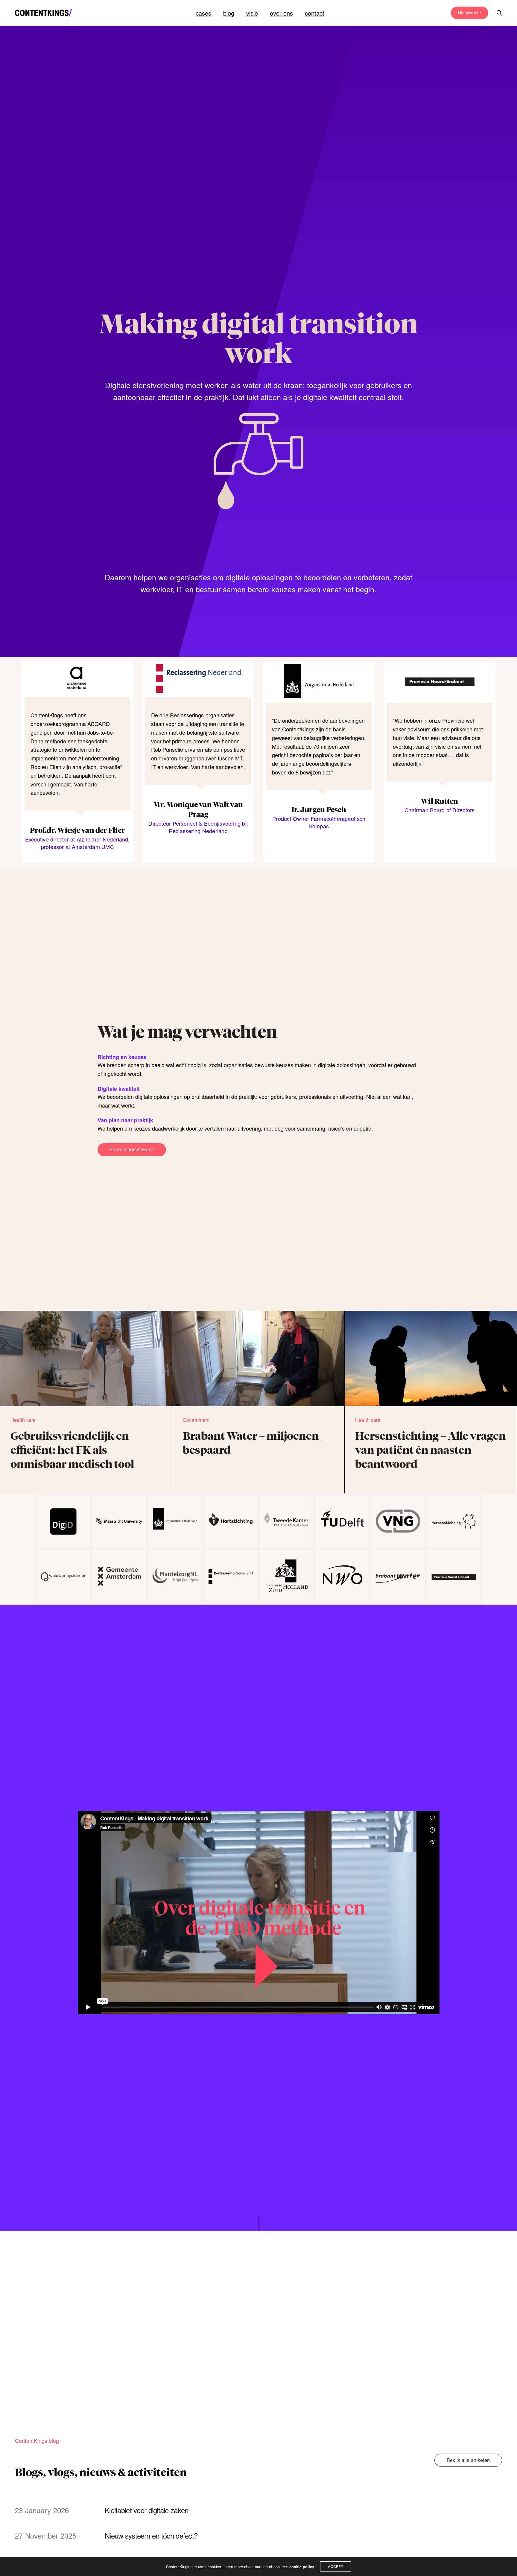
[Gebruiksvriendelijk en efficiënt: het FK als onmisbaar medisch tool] (86, 1401)
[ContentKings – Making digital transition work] (43, 13)
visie (252, 13)
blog (229, 13)
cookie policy (302, 2567)
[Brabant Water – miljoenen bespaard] (258, 1401)
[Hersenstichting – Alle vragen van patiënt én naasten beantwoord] (431, 1401)
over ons (281, 13)
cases (203, 13)
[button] (132, 1150)
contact (315, 13)
